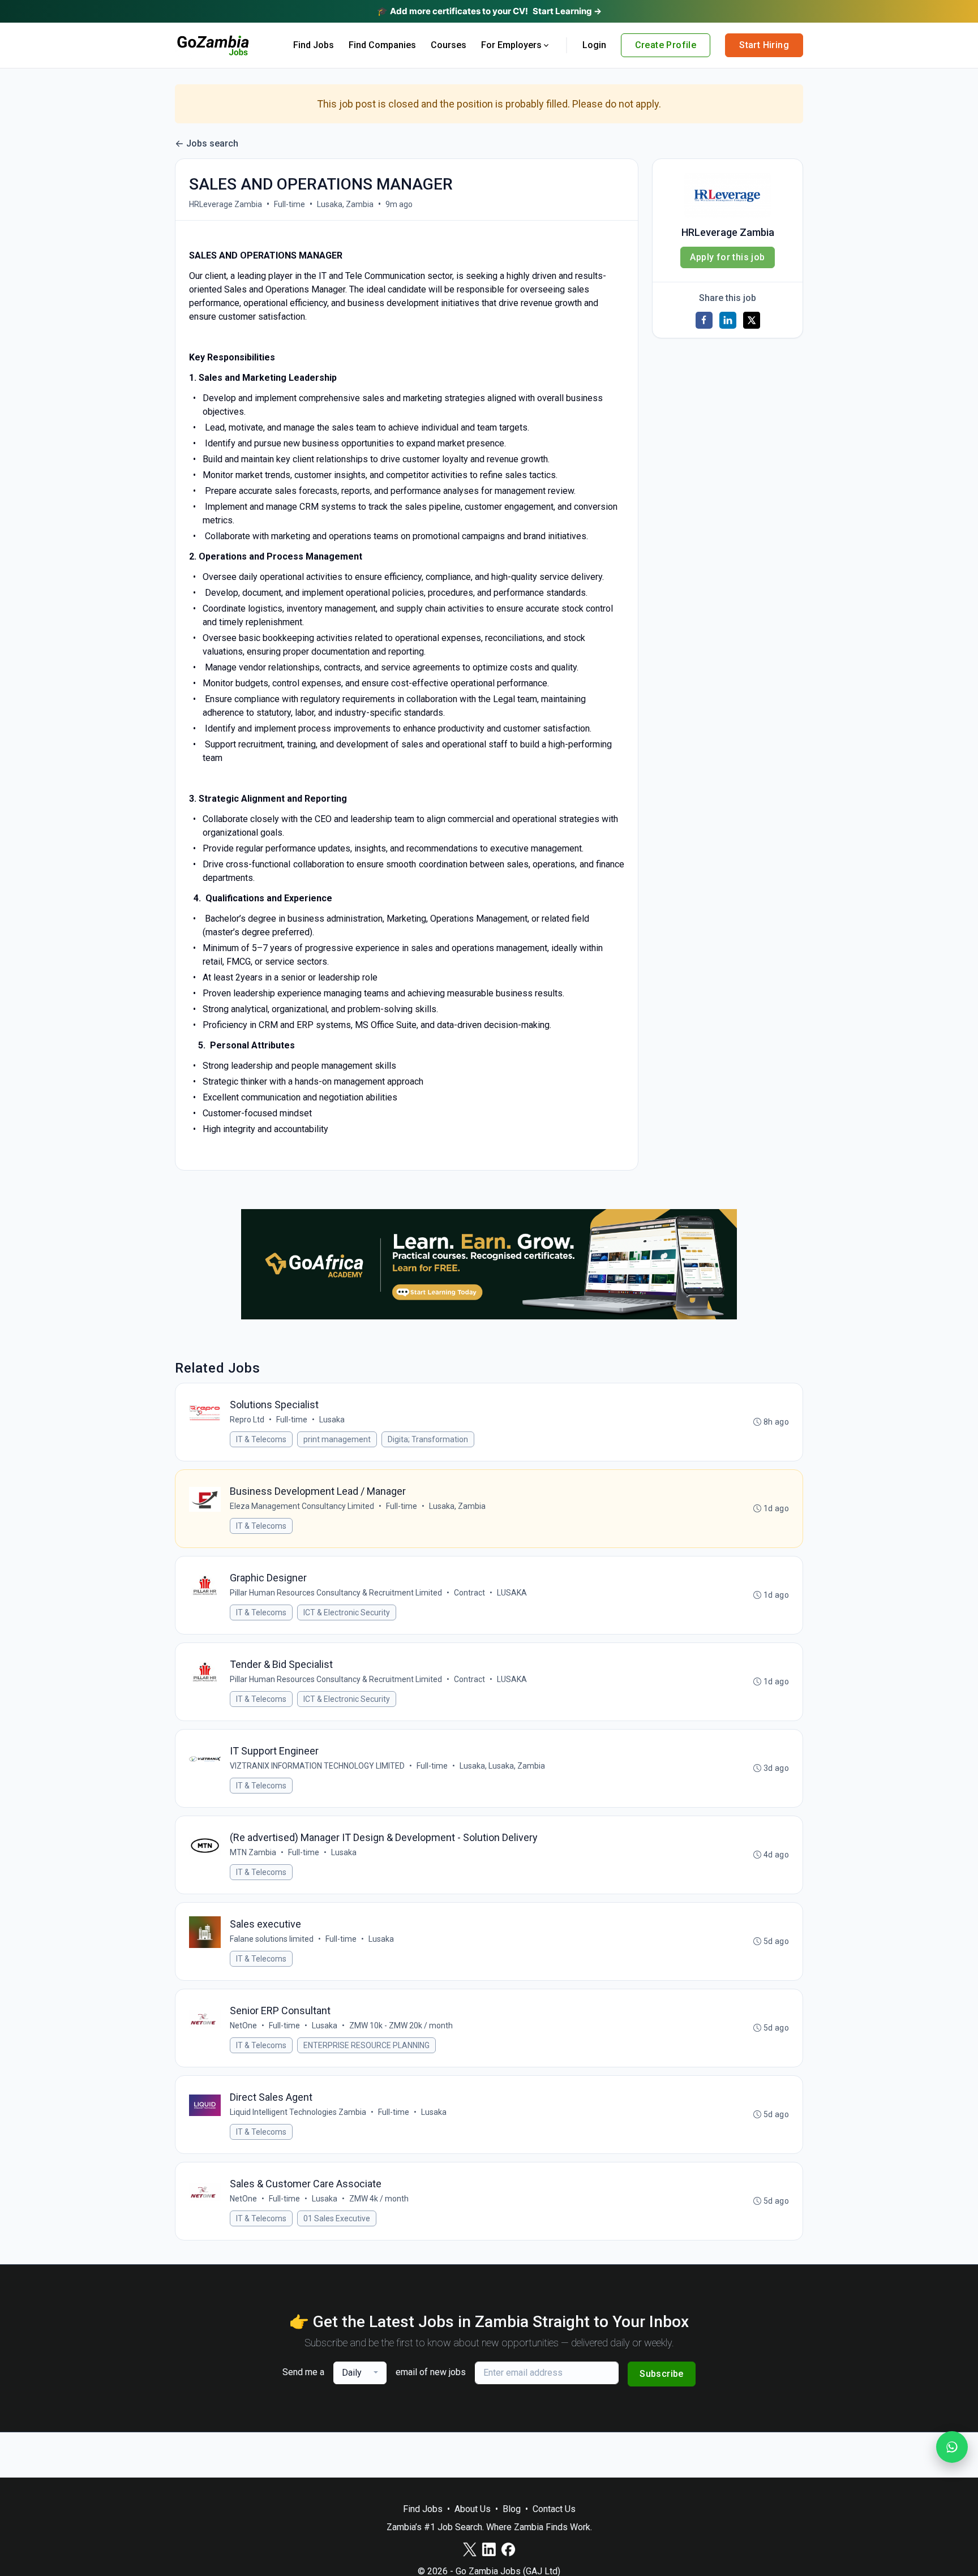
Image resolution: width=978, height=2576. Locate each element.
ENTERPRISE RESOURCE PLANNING (366, 2045)
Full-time (289, 204)
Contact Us (554, 2509)
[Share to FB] (704, 320)
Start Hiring (764, 45)
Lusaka (332, 1420)
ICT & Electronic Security (347, 1612)
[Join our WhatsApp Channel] (952, 2447)
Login (594, 45)
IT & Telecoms (261, 1439)
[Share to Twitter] (752, 320)
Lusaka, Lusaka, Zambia (502, 1766)
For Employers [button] (511, 45)
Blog (512, 2509)
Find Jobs (314, 45)
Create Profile (666, 45)
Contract (469, 1593)
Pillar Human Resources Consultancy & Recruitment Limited (336, 1593)
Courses (449, 45)
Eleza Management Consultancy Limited (302, 1506)
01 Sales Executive (337, 2218)
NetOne (243, 2025)
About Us (473, 2509)
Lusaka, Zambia (345, 204)
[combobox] (360, 2373)
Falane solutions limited (272, 1939)
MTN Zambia (253, 1852)
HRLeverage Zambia (226, 204)
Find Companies (382, 45)
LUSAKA (512, 1593)
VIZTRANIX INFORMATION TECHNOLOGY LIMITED (317, 1766)
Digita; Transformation (428, 1439)
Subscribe (662, 2374)
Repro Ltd (247, 1420)
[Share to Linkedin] (728, 320)
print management (337, 1439)
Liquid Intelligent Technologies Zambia (298, 2112)
